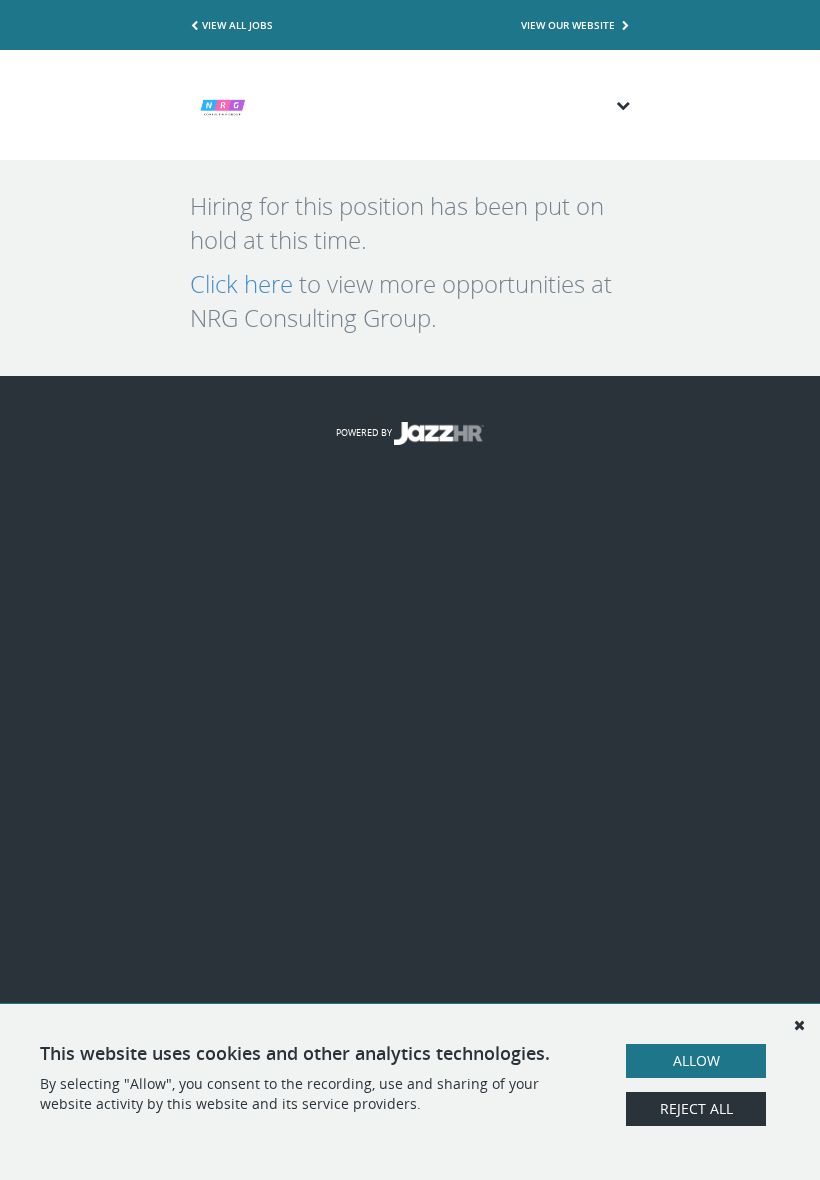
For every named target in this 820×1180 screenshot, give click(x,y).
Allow (696, 1060)
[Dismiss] (799, 1025)
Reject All (696, 1108)
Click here (241, 284)
